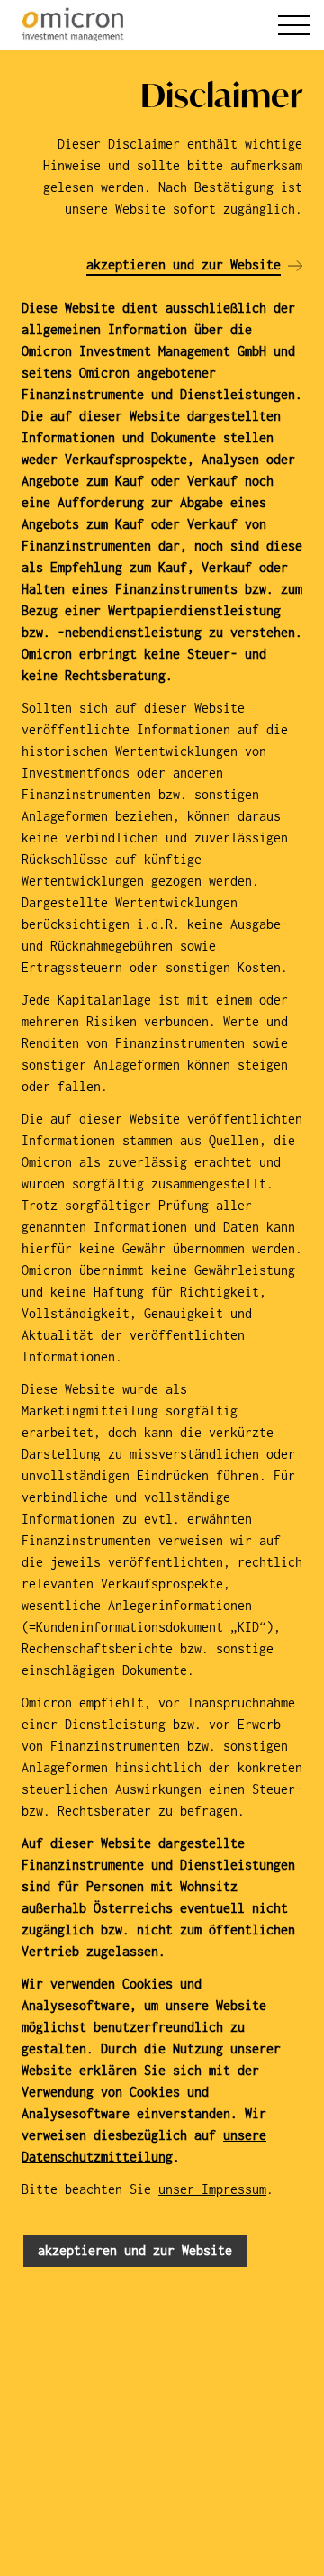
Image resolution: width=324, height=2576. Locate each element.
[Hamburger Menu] (294, 25)
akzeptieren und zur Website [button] (135, 2250)
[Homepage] (71, 25)
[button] (194, 266)
